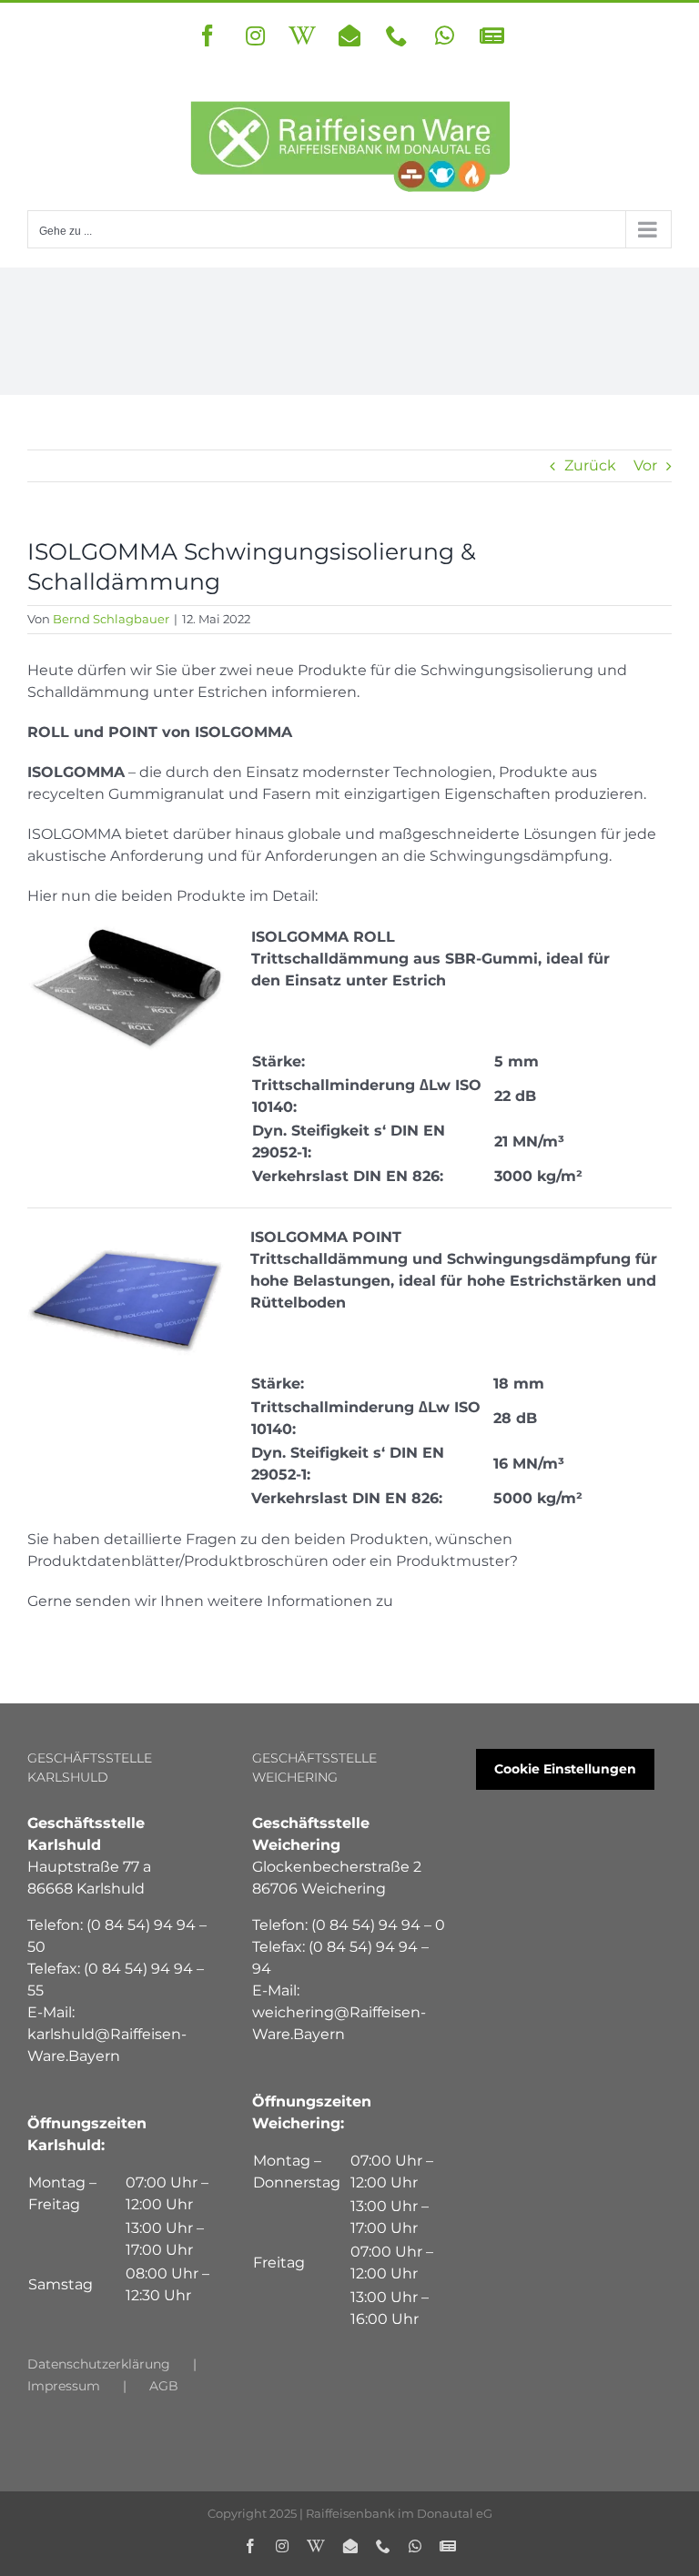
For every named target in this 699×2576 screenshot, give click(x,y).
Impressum (64, 2386)
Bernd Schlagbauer (111, 619)
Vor (645, 465)
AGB (164, 2386)
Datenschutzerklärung (99, 2364)
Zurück (590, 465)
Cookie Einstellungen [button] (565, 1769)
